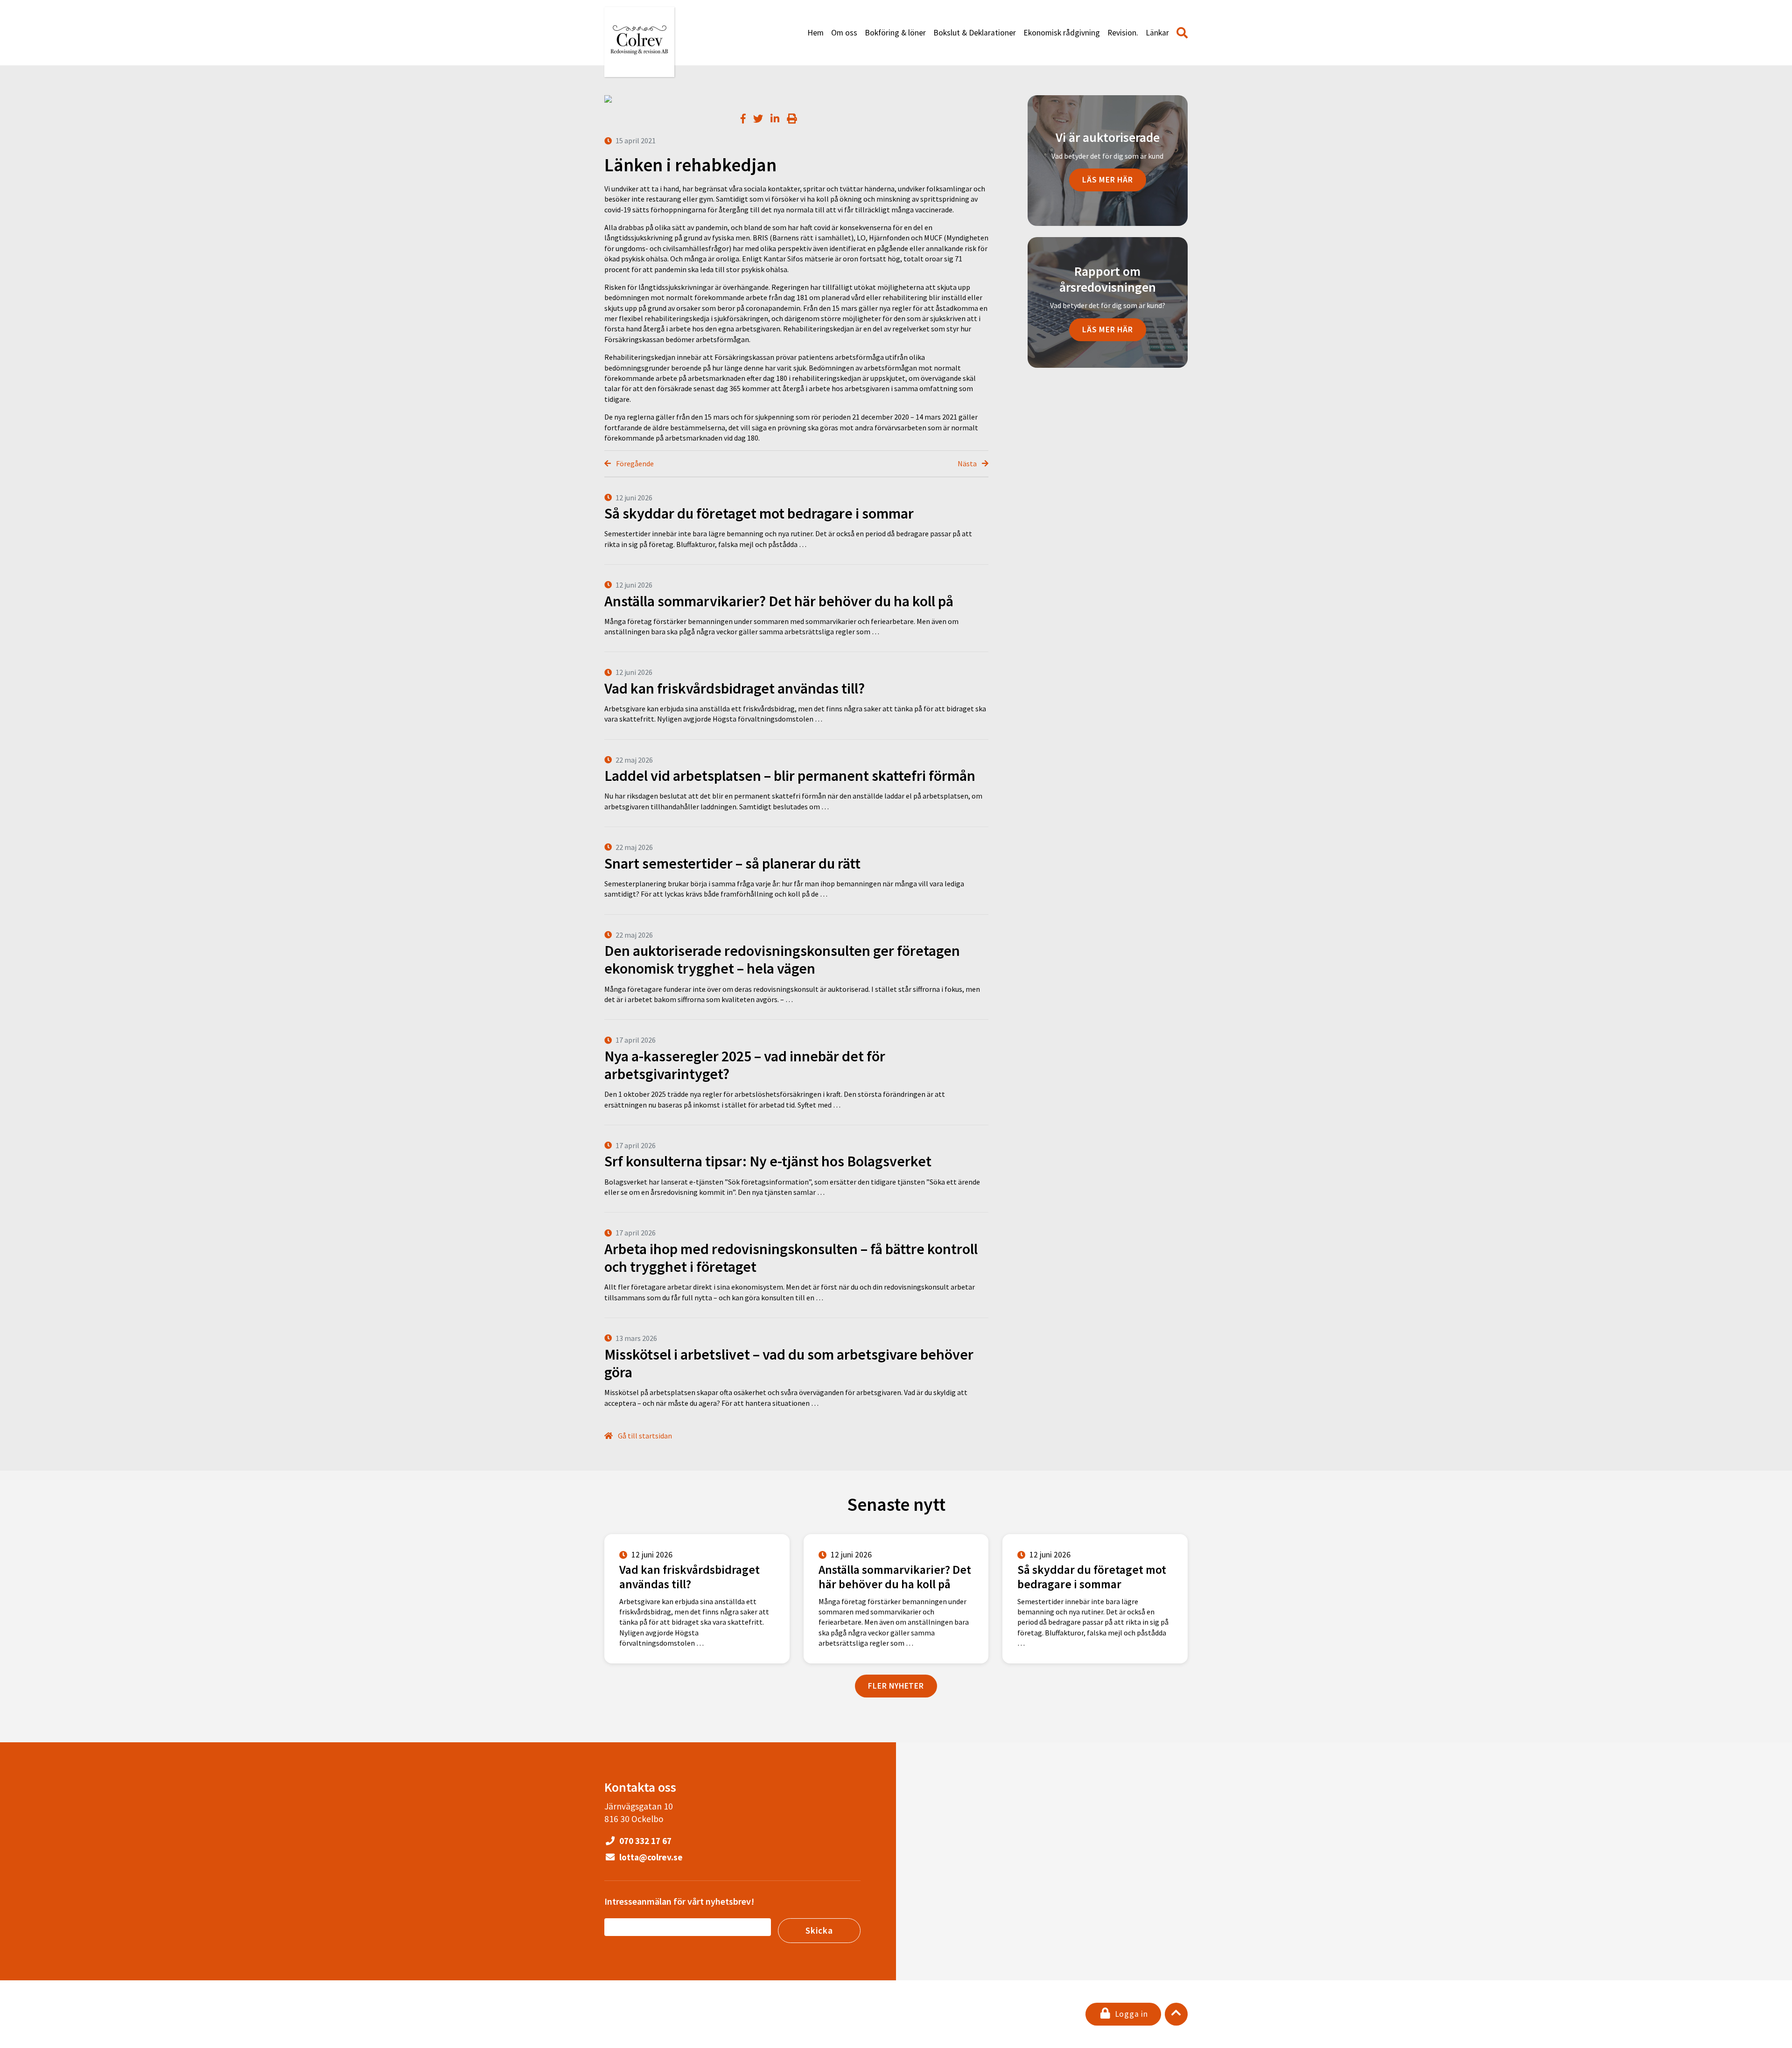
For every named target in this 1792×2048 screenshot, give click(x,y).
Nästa (968, 463)
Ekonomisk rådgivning (1062, 33)
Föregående (634, 463)
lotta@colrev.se (650, 1857)
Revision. (1123, 33)
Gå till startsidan (644, 1436)
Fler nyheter (896, 1686)
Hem (815, 33)
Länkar (1157, 33)
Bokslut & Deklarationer (975, 33)
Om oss (844, 33)
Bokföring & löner (895, 33)
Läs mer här (1108, 180)
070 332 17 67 (644, 1841)
